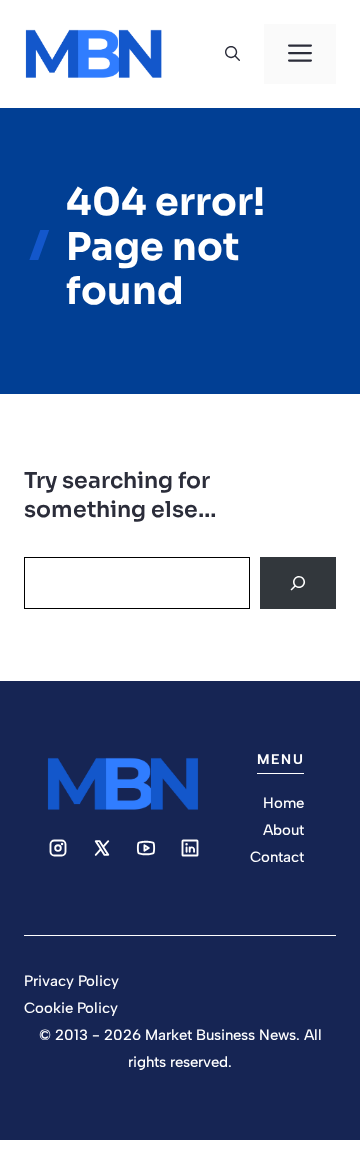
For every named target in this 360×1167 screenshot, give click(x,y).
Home (283, 803)
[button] (232, 54)
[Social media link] (58, 848)
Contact (277, 857)
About (283, 830)
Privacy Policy (71, 981)
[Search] (298, 583)
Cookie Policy (71, 1008)
